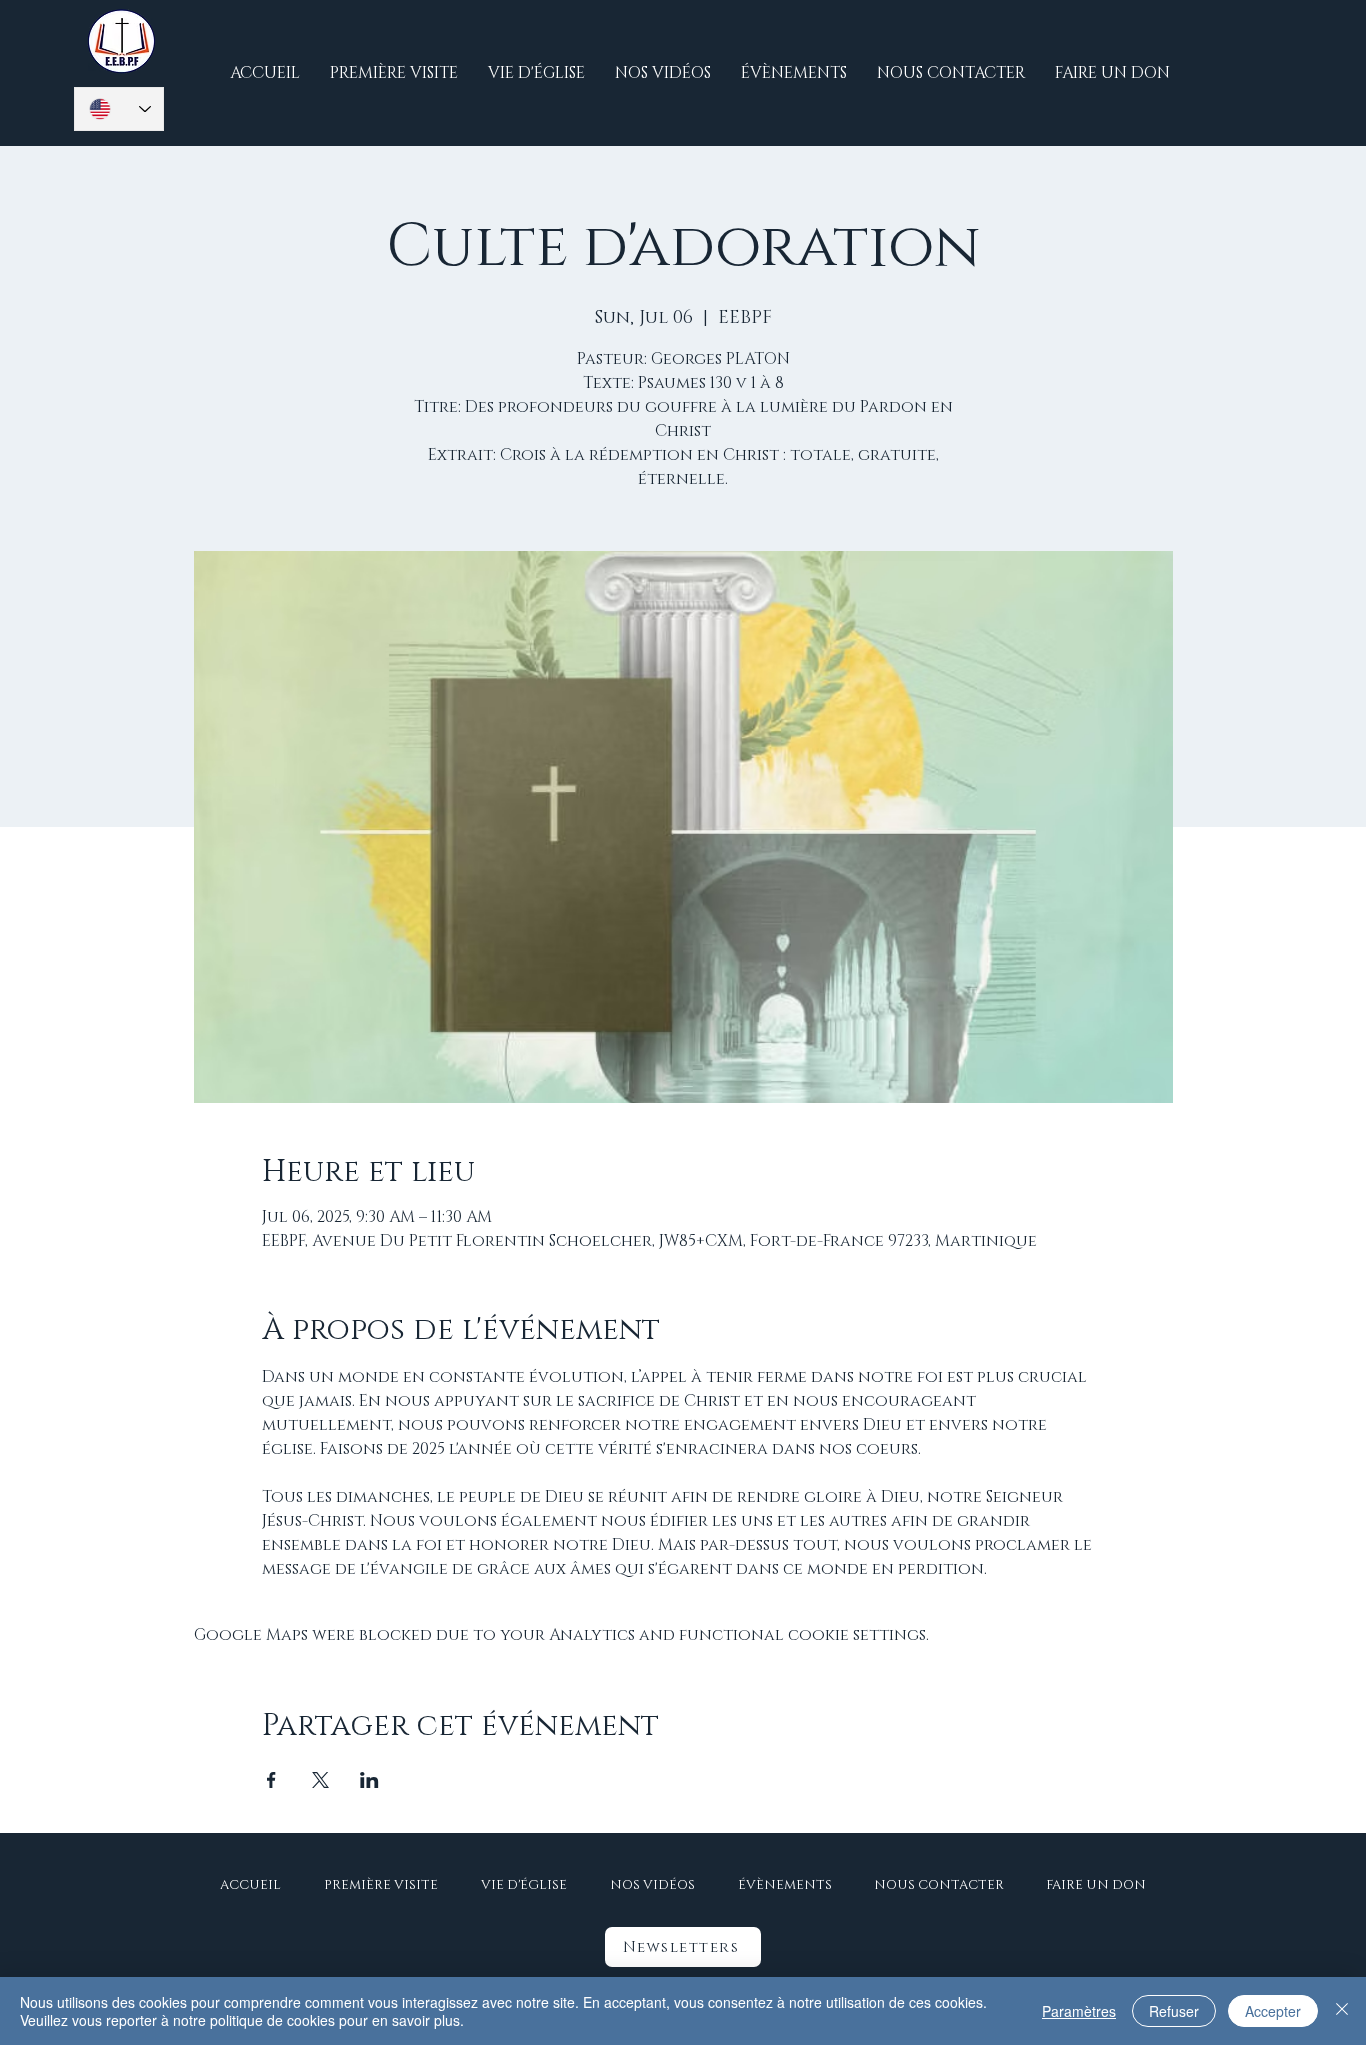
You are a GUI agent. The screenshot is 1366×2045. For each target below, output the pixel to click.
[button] (683, 1947)
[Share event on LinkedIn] (369, 1780)
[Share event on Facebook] (271, 1780)
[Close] (1342, 2011)
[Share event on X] (320, 1780)
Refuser (1174, 2011)
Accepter (1273, 2011)
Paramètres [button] (1079, 2011)
